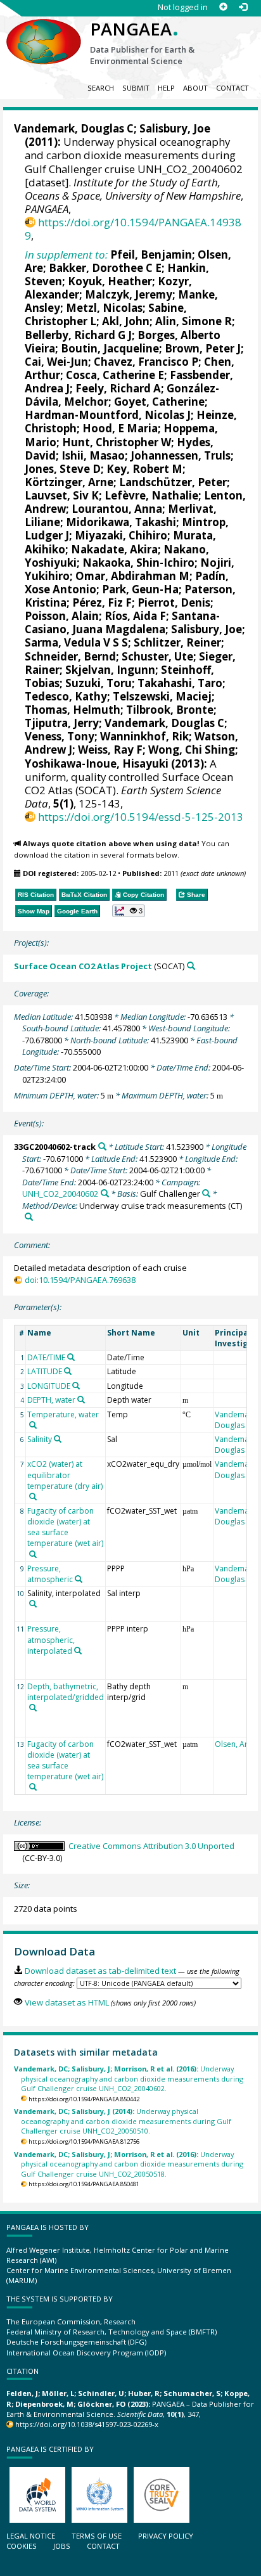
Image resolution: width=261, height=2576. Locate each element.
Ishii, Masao (93, 455)
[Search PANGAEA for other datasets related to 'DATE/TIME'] (71, 1357)
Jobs (62, 2546)
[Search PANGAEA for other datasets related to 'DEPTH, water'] (81, 1400)
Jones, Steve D (63, 469)
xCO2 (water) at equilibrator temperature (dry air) (65, 1475)
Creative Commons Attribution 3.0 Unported (151, 1846)
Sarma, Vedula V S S (76, 642)
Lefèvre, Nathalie (151, 495)
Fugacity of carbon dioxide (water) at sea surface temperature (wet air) (65, 1527)
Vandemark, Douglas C (74, 128)
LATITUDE (45, 1371)
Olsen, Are (233, 1744)
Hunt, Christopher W (117, 442)
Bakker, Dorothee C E (105, 268)
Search (101, 88)
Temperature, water (63, 1414)
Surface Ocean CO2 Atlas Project (83, 966)
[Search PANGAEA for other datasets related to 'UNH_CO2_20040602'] (105, 1193)
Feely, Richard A (118, 388)
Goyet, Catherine (159, 402)
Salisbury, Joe (175, 128)
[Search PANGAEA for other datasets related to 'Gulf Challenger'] (206, 1193)
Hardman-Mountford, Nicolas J (108, 415)
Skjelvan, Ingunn (110, 670)
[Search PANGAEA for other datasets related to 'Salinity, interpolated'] (33, 1604)
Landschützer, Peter (173, 482)
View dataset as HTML (67, 2002)
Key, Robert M (144, 469)
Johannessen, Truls (181, 455)
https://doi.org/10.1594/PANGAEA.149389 (133, 229)
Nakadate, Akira (114, 549)
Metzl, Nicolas (104, 308)
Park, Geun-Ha (140, 589)
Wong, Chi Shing (192, 750)
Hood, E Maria (120, 428)
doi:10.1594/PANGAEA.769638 (80, 1280)
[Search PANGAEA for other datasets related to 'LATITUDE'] (68, 1371)
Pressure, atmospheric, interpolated (51, 1639)
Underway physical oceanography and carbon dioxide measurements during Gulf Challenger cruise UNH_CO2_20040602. (129, 2078)
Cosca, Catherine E (115, 375)
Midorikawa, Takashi (121, 522)
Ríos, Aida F (135, 616)
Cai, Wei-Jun (56, 362)
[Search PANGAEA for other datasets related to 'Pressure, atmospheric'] (79, 1579)
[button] (129, 911)
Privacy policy (166, 2536)
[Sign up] (223, 7)
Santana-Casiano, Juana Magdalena (122, 622)
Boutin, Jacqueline (110, 348)
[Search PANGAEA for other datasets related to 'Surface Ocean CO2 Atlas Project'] (191, 966)
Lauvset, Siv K (62, 495)
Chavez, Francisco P (146, 362)
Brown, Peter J (203, 348)
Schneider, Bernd (70, 656)
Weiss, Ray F (110, 750)
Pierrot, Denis (174, 602)
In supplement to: (66, 254)
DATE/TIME (46, 1357)
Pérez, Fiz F (102, 602)
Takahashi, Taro (180, 683)
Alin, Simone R (194, 321)
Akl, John (126, 321)
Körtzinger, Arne (69, 482)
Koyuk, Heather (110, 281)
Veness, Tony (60, 736)
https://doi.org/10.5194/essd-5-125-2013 (141, 817)
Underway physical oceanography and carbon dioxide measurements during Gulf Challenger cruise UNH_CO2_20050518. (129, 2164)
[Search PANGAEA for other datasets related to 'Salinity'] (58, 1439)
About (195, 88)
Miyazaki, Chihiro (121, 535)
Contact (232, 88)
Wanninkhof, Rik (144, 736)
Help (166, 88)
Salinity (40, 1439)
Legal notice (31, 2536)
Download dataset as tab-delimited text (100, 1971)
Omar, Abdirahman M (132, 576)
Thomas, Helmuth (73, 710)
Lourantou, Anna (117, 509)
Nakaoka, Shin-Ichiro (138, 563)
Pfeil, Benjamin (151, 254)
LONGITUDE (49, 1386)
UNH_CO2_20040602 (60, 1194)
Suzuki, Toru (99, 683)
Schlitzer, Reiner (177, 642)
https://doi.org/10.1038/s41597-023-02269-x (87, 2424)
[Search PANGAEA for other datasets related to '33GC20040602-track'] (102, 1146)
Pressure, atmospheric (50, 1574)
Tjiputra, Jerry (62, 723)
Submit (136, 88)
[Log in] (243, 7)
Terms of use (97, 2536)
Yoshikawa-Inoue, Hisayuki (97, 763)
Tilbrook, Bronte (170, 710)
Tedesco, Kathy (66, 696)
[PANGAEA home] (44, 31)
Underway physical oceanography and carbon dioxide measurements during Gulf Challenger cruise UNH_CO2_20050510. (123, 2121)
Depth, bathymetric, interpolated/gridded (66, 1692)
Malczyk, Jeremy (129, 294)
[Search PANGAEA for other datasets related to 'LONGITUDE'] (76, 1386)
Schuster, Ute (157, 656)
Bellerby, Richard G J (78, 335)
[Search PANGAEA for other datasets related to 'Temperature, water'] (33, 1425)
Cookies (22, 2546)
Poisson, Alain (62, 616)
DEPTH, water (51, 1400)
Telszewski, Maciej (162, 696)
